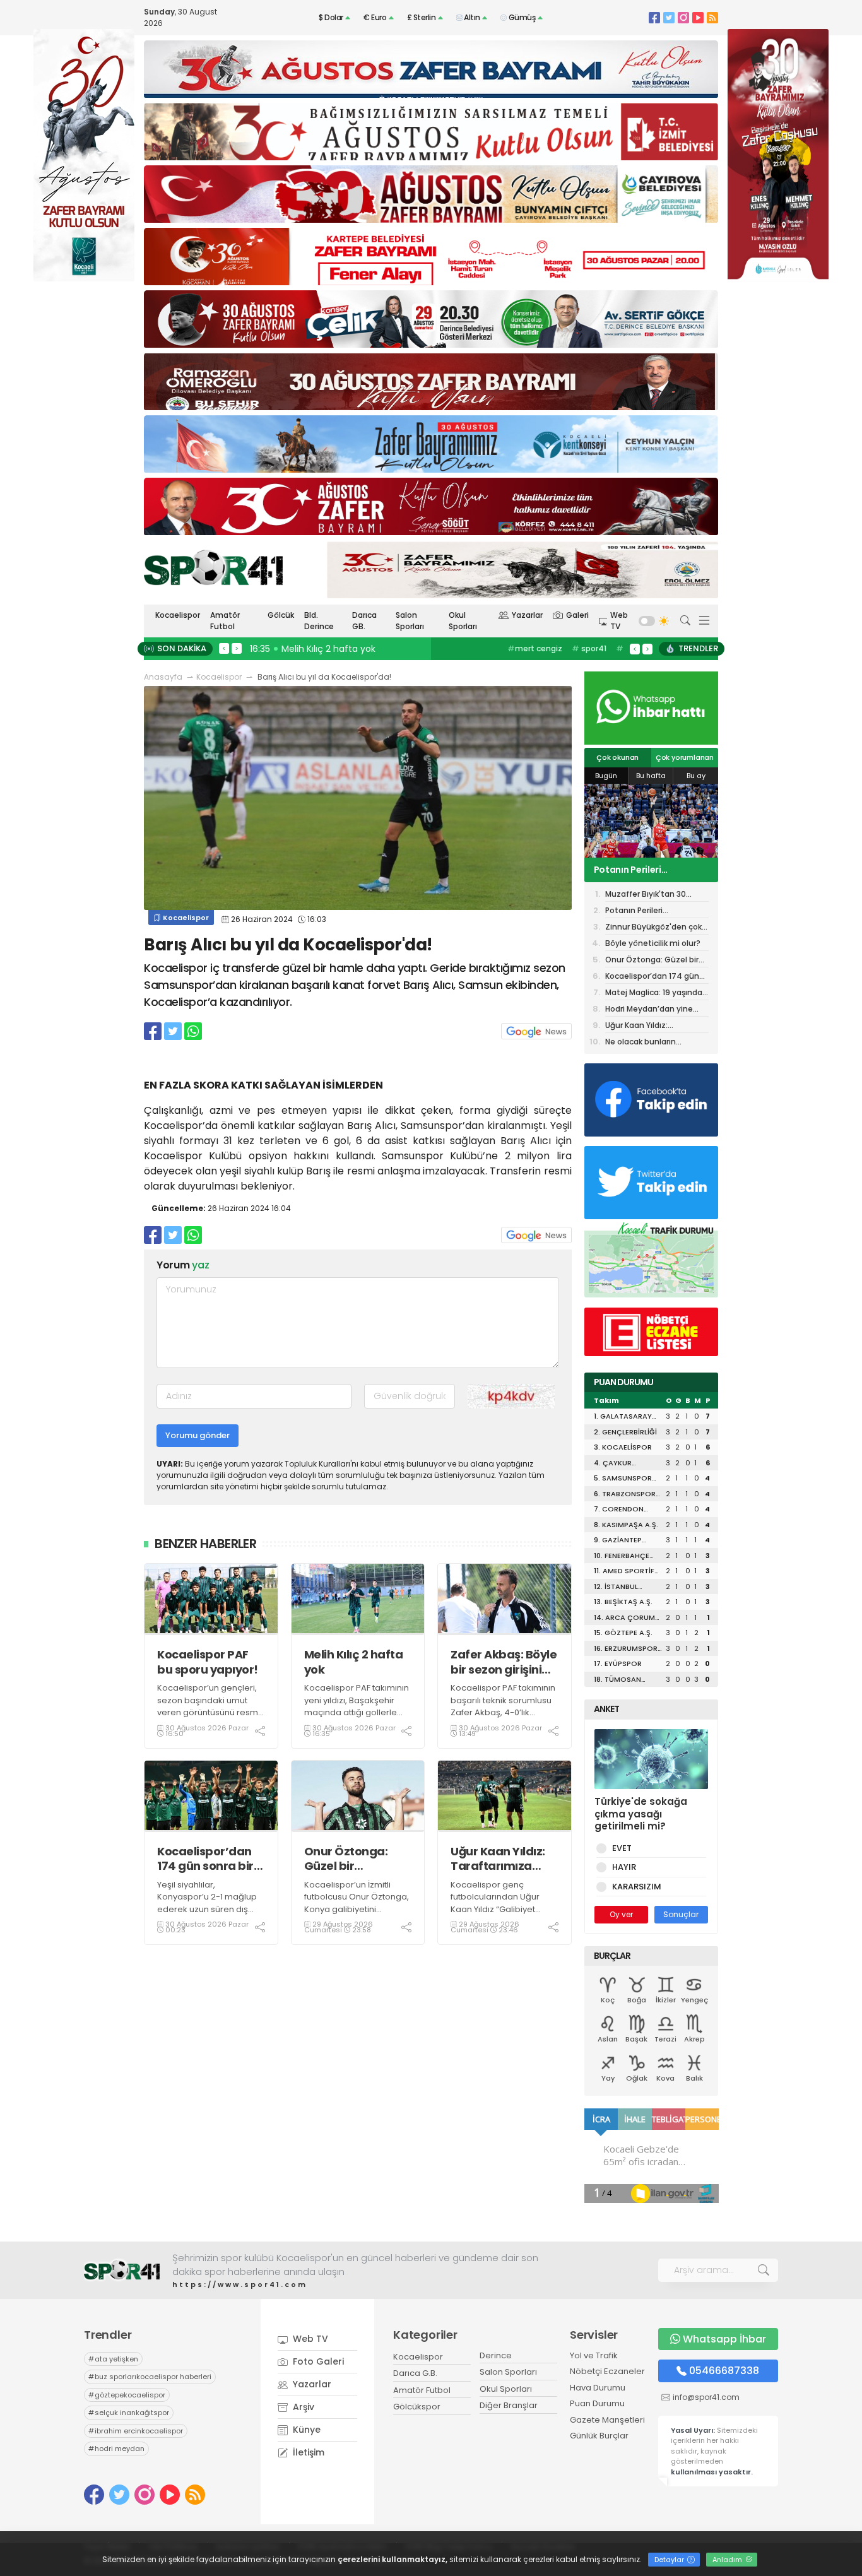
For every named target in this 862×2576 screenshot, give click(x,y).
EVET (622, 1848)
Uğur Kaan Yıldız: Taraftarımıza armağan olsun (498, 1859)
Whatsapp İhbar (724, 2339)
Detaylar (670, 2560)
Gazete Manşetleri (607, 2420)
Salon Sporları (410, 621)
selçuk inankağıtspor (129, 2413)
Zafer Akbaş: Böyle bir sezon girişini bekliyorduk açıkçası (504, 1662)
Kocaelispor (178, 615)
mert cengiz (535, 648)
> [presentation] (237, 648)
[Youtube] (698, 17)
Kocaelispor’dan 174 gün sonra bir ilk (205, 1859)
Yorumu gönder (198, 1435)
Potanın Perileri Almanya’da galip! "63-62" (656, 912)
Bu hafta (651, 776)
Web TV (619, 621)
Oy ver (621, 1914)
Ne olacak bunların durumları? (641, 1043)
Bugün (606, 776)
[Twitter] (669, 17)
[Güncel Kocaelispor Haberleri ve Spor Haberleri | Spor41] (213, 567)
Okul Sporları (463, 621)
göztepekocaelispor (127, 2395)
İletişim (307, 2452)
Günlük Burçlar (599, 2436)
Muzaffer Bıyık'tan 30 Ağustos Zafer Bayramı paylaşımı (650, 895)
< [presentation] (224, 648)
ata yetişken (113, 2359)
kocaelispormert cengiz (544, 655)
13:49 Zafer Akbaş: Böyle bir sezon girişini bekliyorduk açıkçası (386, 649)
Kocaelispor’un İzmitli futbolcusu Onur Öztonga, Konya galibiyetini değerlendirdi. (357, 1903)
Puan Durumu (597, 2403)
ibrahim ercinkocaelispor (136, 2431)
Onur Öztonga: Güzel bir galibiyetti (346, 1859)
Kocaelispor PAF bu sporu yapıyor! (208, 1662)
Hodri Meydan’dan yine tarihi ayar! (649, 1010)
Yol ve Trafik (594, 2355)
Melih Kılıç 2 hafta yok (354, 1662)
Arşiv (302, 2407)
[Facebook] (654, 17)
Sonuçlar (681, 1914)
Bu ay (696, 776)
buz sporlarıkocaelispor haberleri (150, 2377)
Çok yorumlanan (685, 757)
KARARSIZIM (637, 1887)
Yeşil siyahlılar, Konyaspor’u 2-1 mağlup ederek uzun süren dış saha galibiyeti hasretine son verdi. (208, 1909)
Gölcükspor (417, 2407)
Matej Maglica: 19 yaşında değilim (654, 994)
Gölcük (281, 615)
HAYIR (624, 1867)
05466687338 (724, 2371)
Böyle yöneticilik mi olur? (653, 943)
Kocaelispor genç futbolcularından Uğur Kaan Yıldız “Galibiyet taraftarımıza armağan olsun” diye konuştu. (498, 1909)
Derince (496, 2355)
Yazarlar (527, 615)
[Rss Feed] (712, 17)
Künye (305, 2430)
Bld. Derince (319, 621)
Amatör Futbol (225, 621)
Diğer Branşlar (509, 2405)
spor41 (589, 648)
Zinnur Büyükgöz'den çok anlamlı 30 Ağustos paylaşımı (649, 870)
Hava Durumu (598, 2388)
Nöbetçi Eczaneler (607, 2371)
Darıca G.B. (415, 2373)
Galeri (577, 615)
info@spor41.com (706, 2397)
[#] (122, 2270)
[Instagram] (683, 17)
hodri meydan (116, 2449)
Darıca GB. (364, 621)
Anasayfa (163, 677)
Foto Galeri (317, 2361)
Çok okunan (617, 757)
